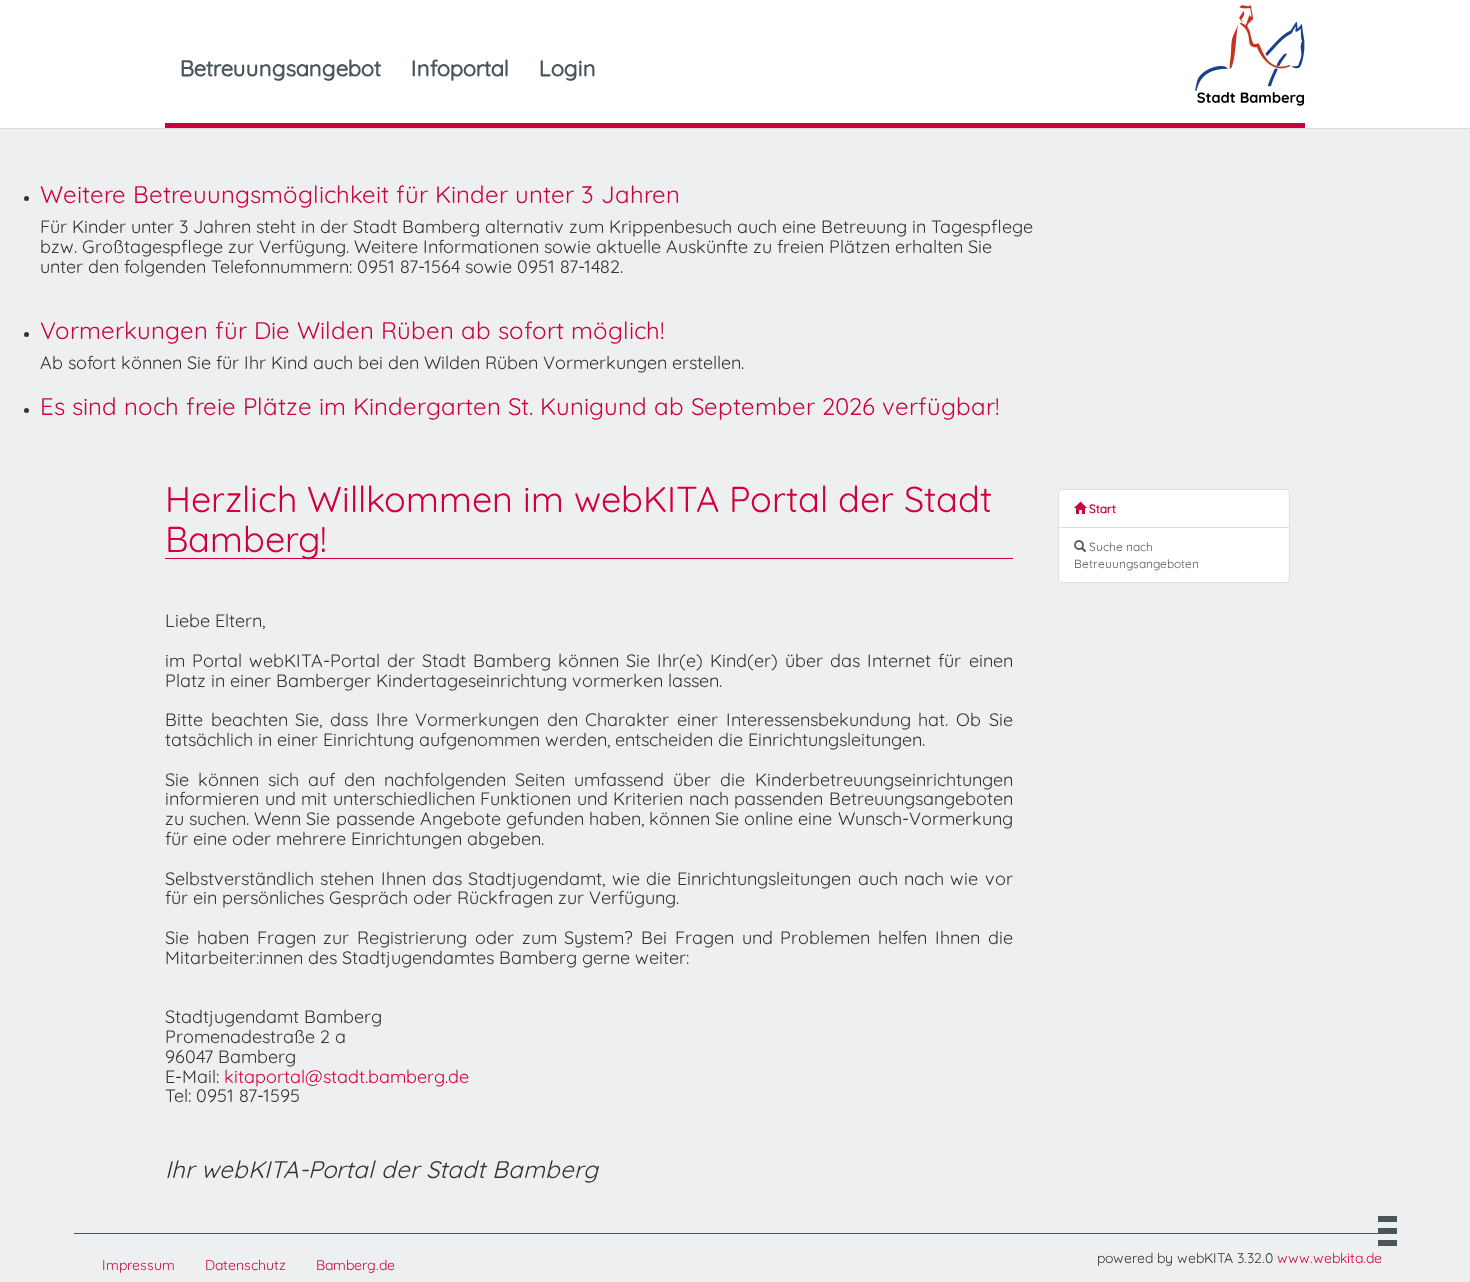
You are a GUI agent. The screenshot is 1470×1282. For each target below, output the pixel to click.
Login (567, 68)
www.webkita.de (1329, 1258)
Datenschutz (245, 1265)
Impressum (138, 1265)
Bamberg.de (355, 1265)
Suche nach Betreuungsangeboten (1136, 555)
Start (1101, 508)
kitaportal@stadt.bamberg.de (346, 1076)
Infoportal (460, 68)
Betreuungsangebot (280, 68)
